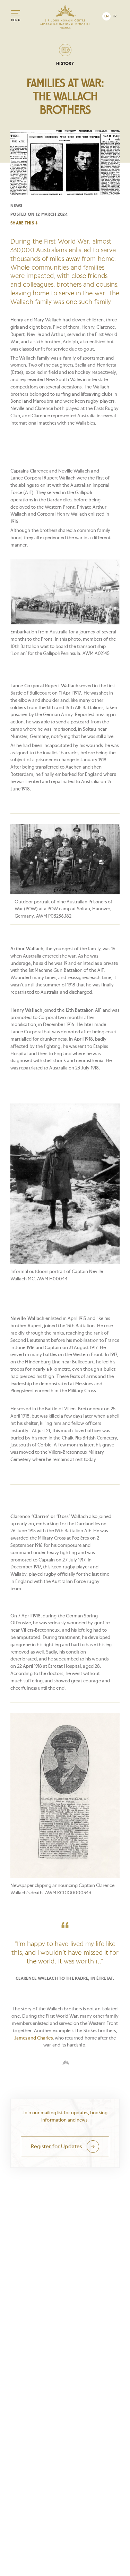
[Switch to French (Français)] (115, 16)
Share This (22, 223)
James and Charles (33, 2038)
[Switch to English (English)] (106, 16)
